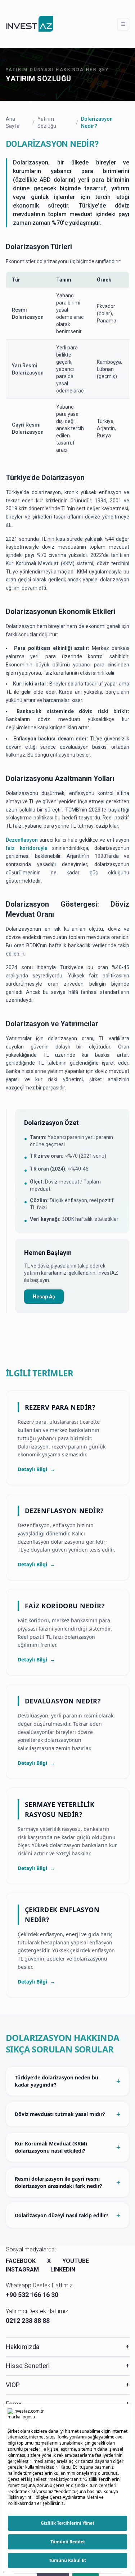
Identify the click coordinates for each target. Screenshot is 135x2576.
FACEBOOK (21, 2261)
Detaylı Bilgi (36, 1469)
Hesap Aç (44, 1297)
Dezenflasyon (22, 840)
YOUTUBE (76, 2261)
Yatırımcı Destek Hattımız (37, 2311)
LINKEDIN (63, 2270)
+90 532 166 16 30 (32, 2295)
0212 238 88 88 (28, 2321)
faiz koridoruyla (27, 848)
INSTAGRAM (22, 2270)
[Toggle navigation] (123, 24)
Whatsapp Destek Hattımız (39, 2285)
